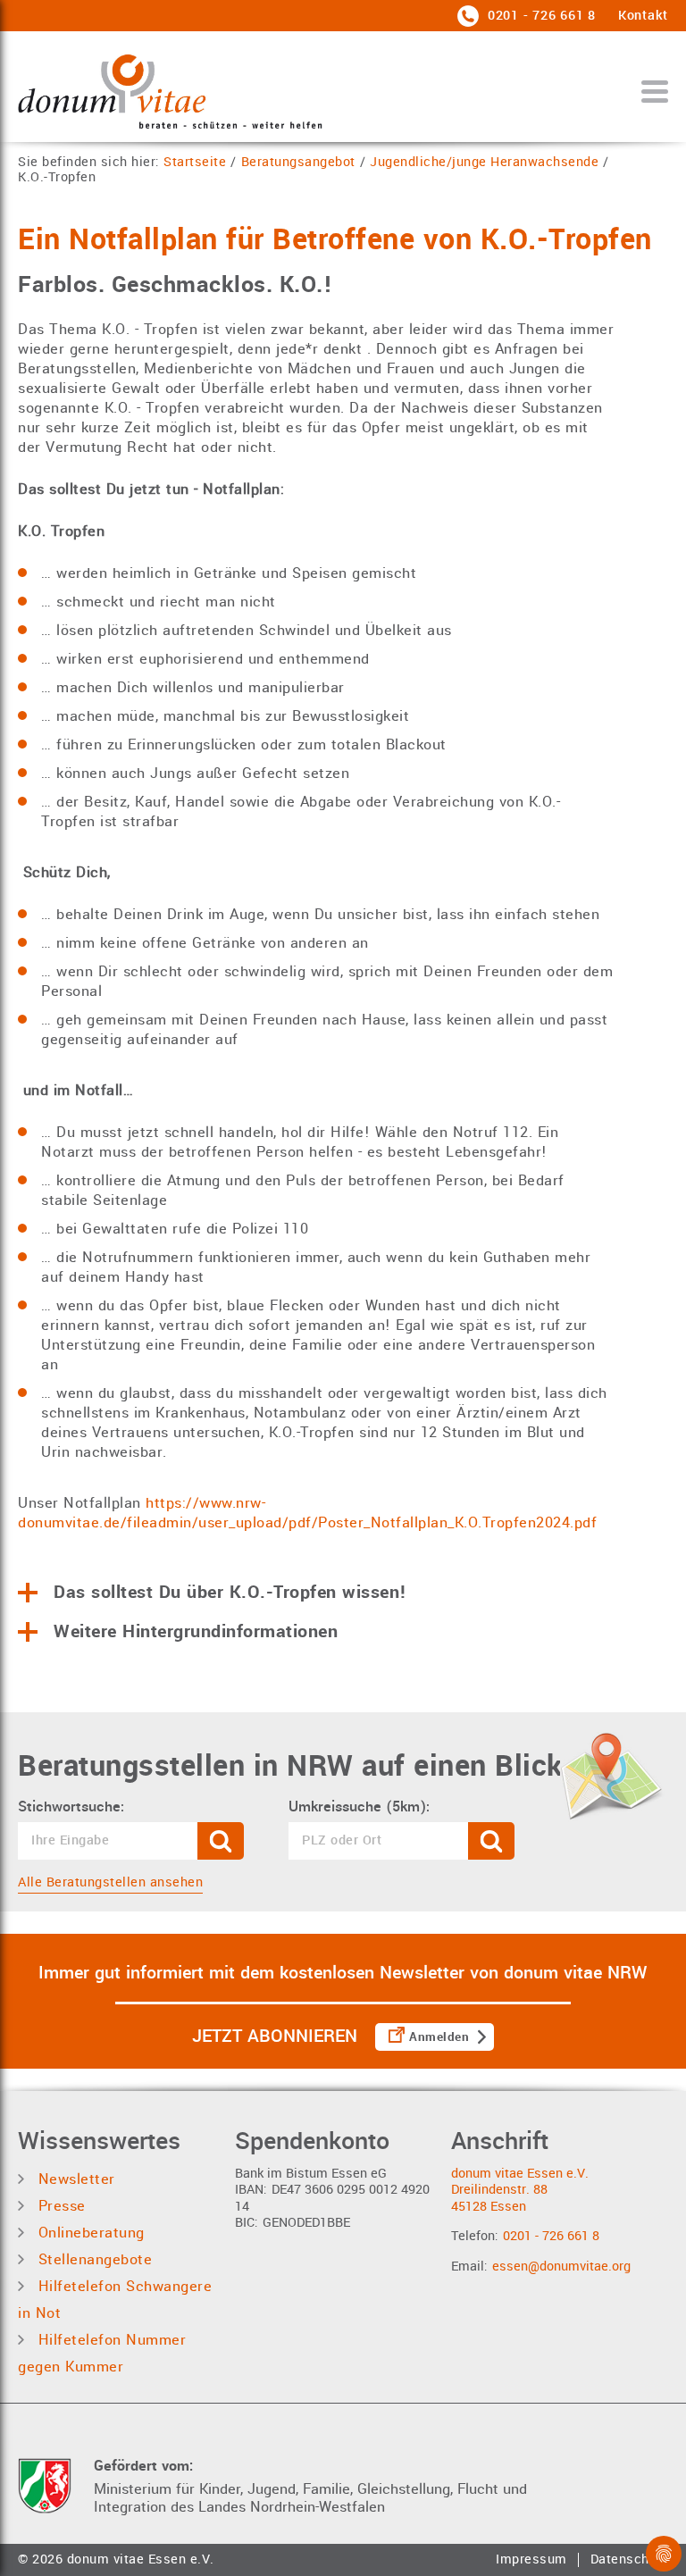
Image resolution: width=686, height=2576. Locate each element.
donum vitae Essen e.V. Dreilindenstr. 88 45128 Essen (520, 2190)
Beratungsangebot (298, 163)
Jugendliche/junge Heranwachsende (484, 163)
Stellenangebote (92, 2259)
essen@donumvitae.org (561, 2267)
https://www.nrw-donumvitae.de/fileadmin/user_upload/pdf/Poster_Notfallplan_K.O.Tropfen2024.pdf (307, 1513)
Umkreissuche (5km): (359, 1807)
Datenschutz (630, 2560)
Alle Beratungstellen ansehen (110, 1882)
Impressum (531, 2560)
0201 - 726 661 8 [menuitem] (540, 16)
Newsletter (74, 2179)
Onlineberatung (89, 2233)
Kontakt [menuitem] (643, 16)
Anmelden (439, 2037)
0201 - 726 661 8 (551, 2236)
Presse (59, 2206)
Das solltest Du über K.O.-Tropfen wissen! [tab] (230, 1593)
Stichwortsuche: (71, 1807)
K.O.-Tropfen (57, 178)
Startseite (195, 163)
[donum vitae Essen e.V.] (170, 91)
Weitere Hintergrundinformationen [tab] (196, 1632)
